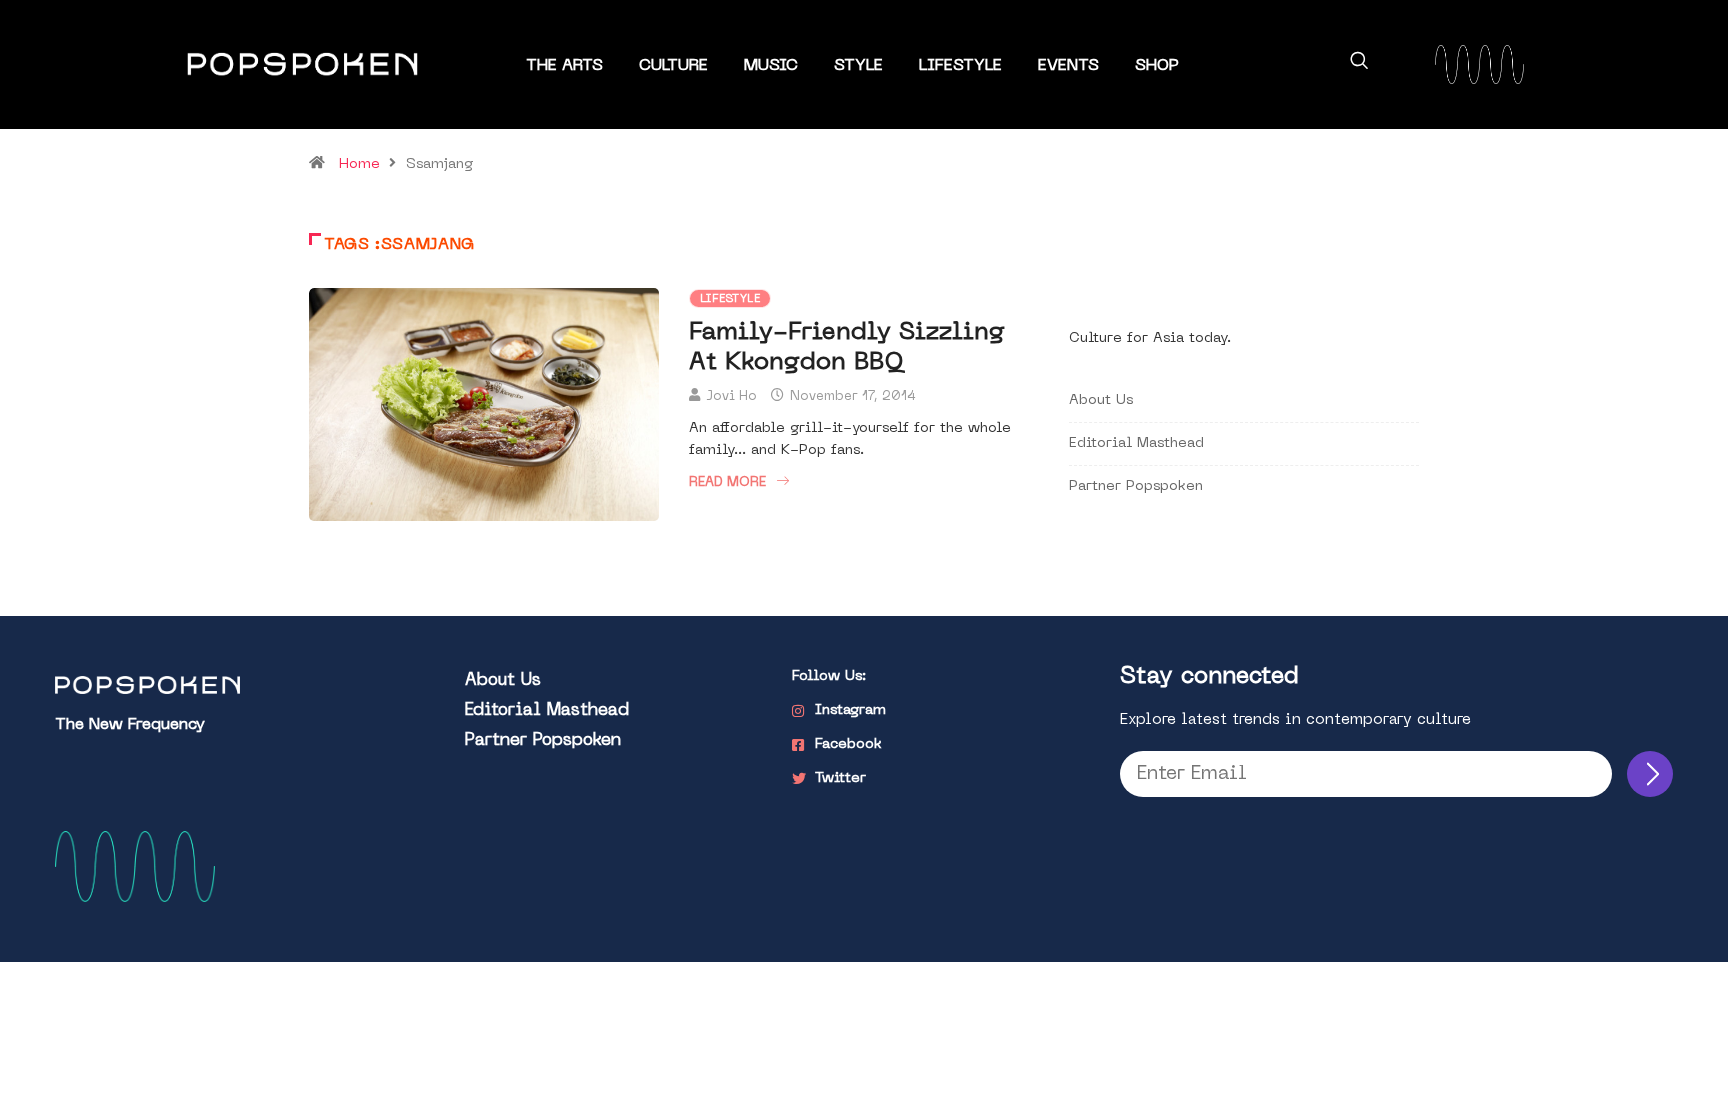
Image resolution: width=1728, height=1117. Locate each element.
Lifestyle (960, 66)
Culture (673, 66)
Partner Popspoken (1136, 486)
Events (1068, 66)
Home (359, 164)
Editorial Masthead (1136, 443)
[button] (1359, 64)
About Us (1101, 400)
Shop (1157, 66)
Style (858, 66)
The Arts (564, 66)
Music (771, 66)
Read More (727, 482)
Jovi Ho (731, 396)
